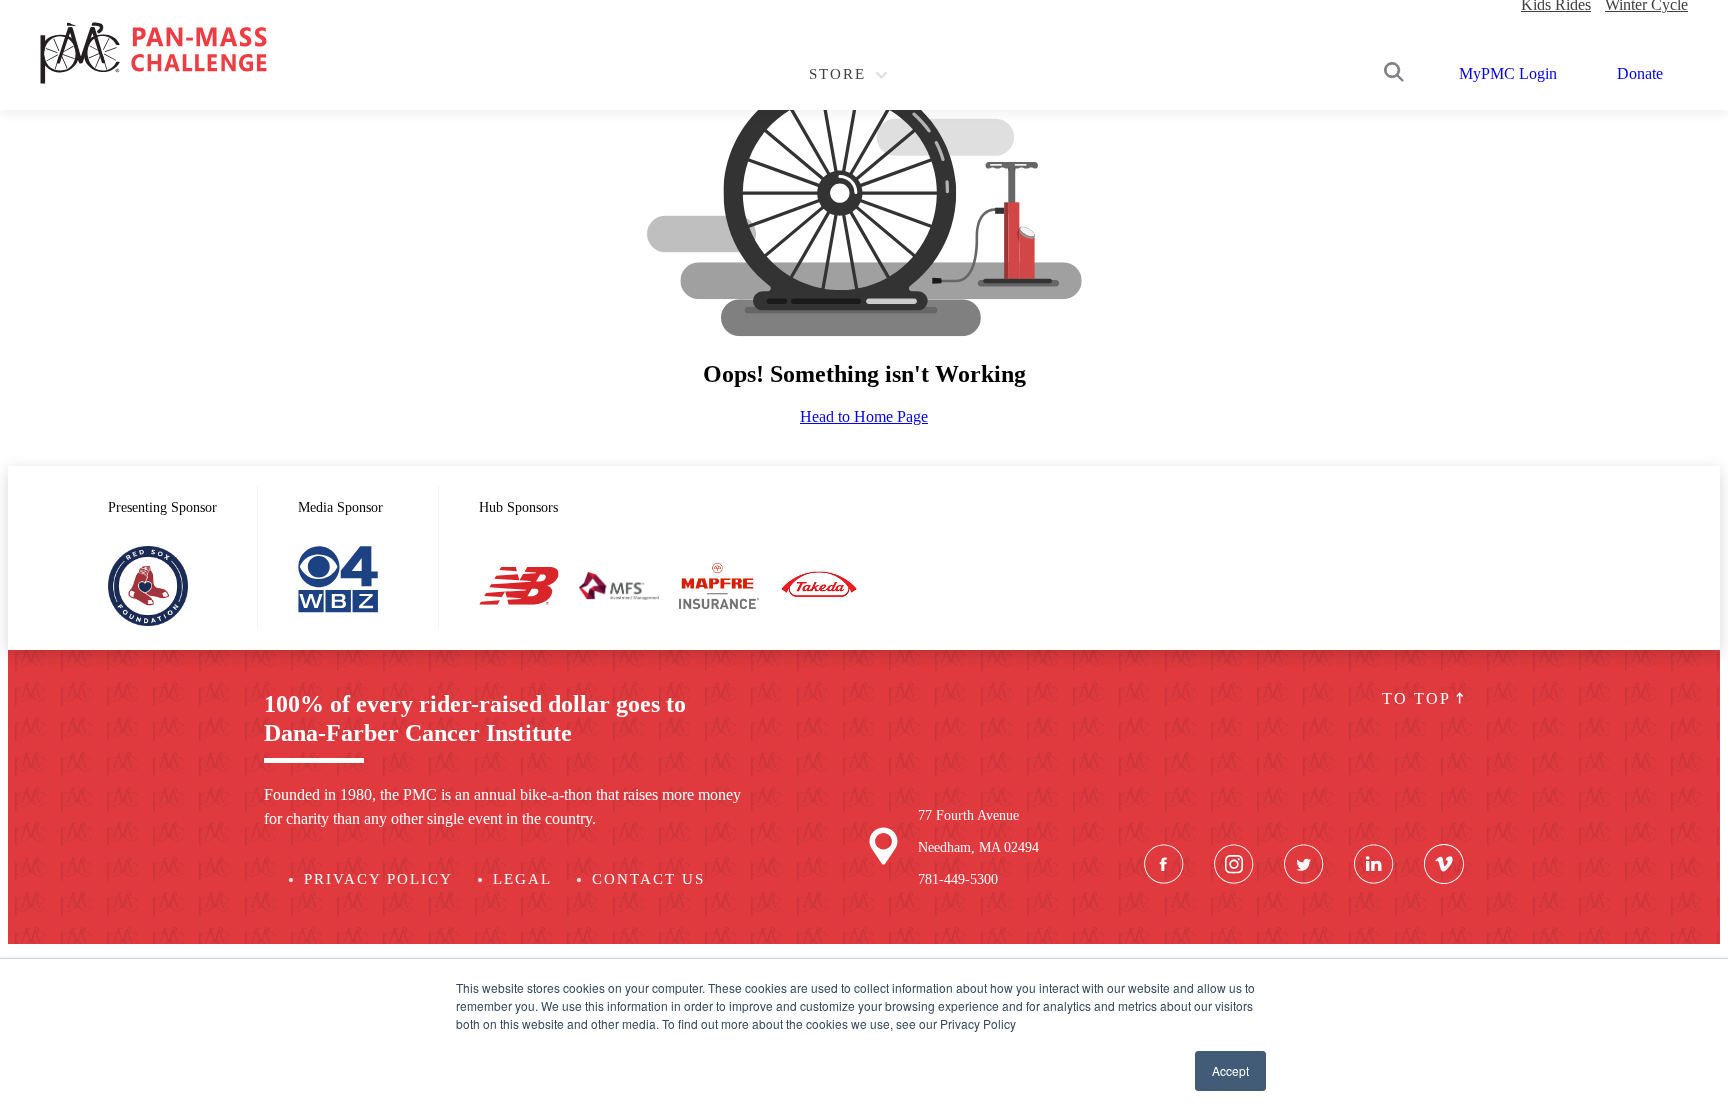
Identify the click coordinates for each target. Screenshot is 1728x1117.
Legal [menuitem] (522, 879)
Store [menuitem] (837, 74)
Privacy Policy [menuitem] (378, 879)
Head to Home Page (864, 416)
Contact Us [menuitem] (648, 879)
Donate (1640, 73)
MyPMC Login (1508, 73)
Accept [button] (1230, 1070)
